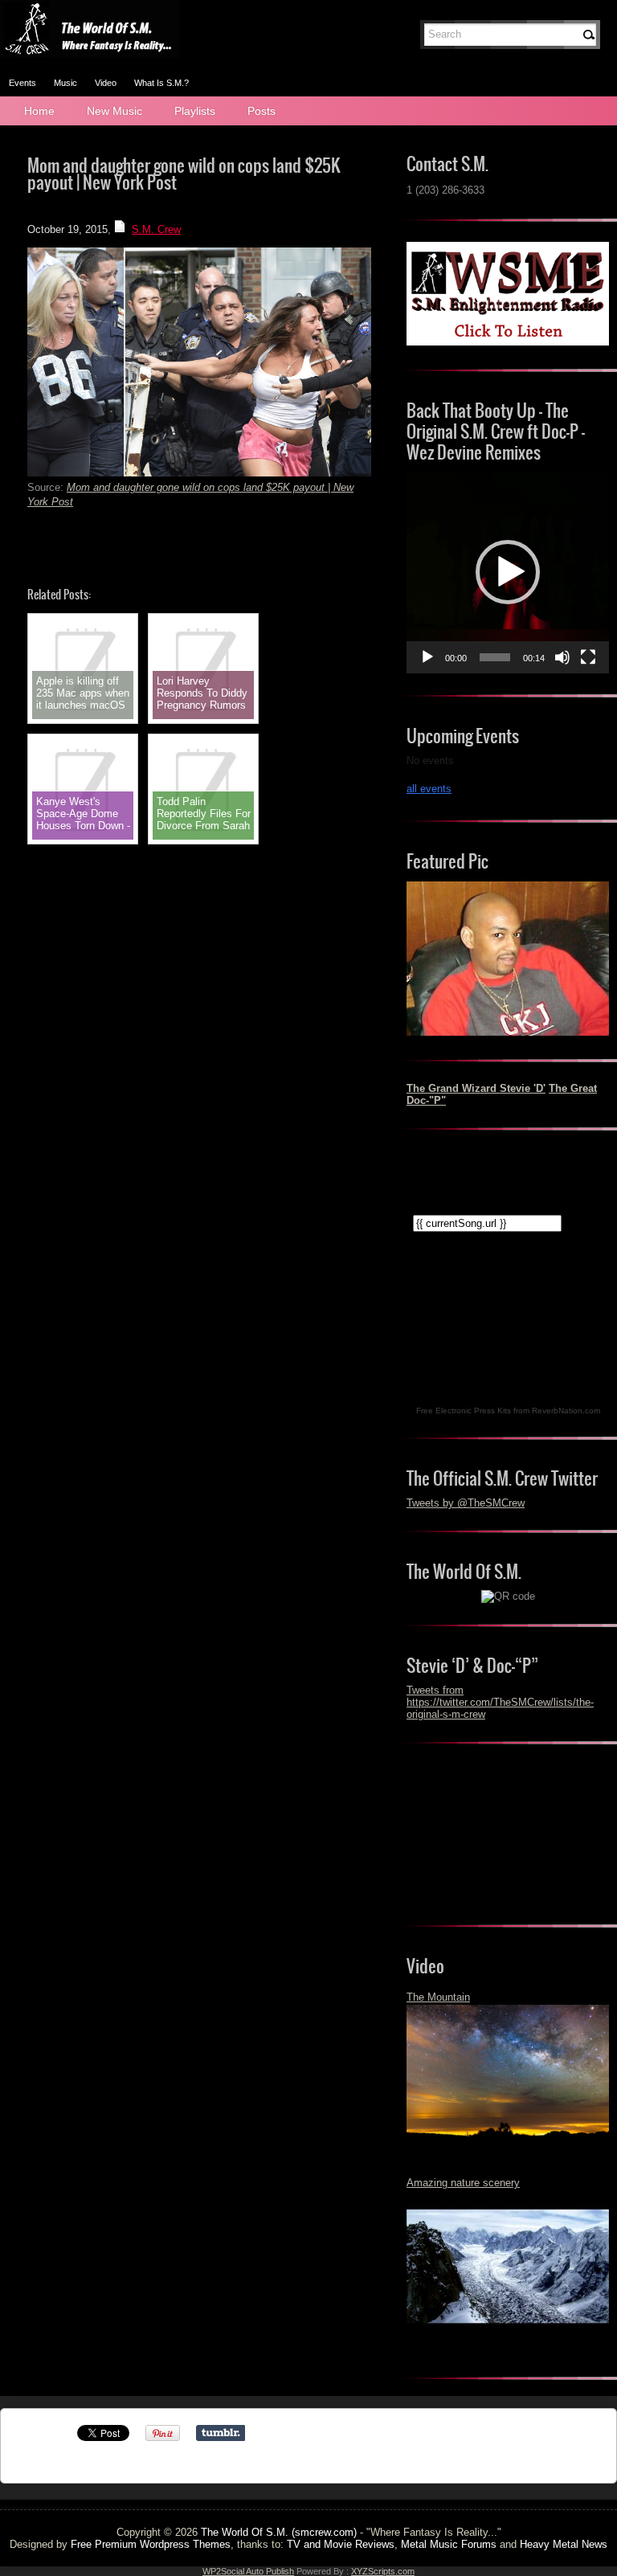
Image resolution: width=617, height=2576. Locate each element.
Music (65, 83)
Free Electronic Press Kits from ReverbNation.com (508, 1411)
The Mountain (438, 1997)
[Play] (427, 657)
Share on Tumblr (221, 2433)
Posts (262, 111)
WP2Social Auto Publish (248, 2571)
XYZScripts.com (383, 2571)
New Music (114, 111)
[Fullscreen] (588, 657)
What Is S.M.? (161, 83)
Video (106, 83)
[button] (508, 572)
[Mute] (562, 657)
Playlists (195, 111)
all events (429, 789)
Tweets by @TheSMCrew (466, 1503)
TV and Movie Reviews (341, 2544)
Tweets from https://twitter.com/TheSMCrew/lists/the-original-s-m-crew (500, 1702)
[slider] (495, 657)
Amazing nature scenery (463, 2183)
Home (39, 111)
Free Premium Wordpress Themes (151, 2544)
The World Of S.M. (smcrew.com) (279, 2532)
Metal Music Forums (449, 2544)
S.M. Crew (156, 229)
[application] (508, 572)
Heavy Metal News (564, 2544)
